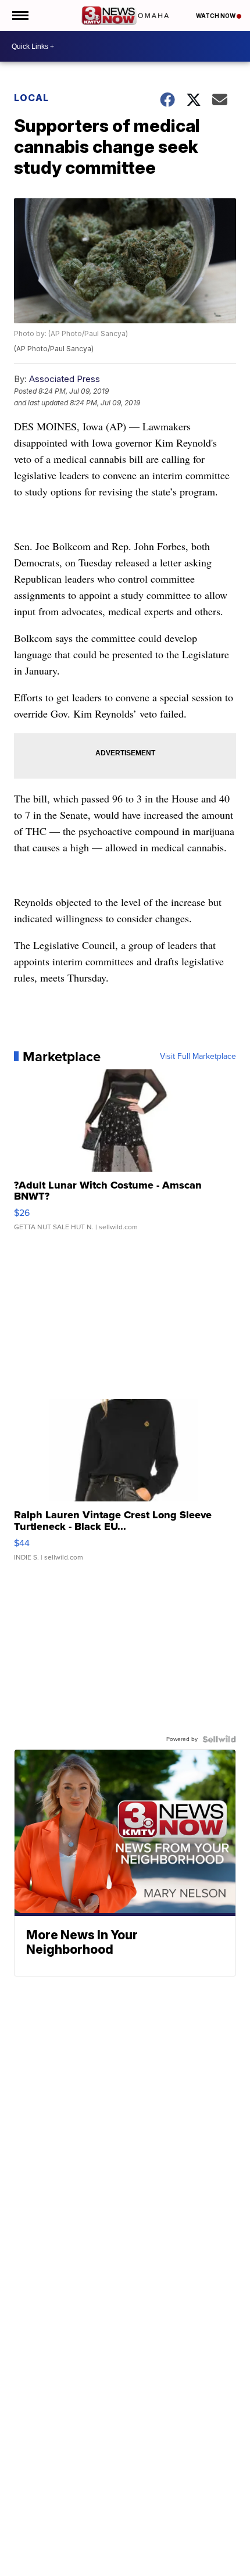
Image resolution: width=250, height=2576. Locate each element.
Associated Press (65, 379)
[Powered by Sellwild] (219, 1739)
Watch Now (216, 16)
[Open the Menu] (19, 15)
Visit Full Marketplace (198, 1057)
